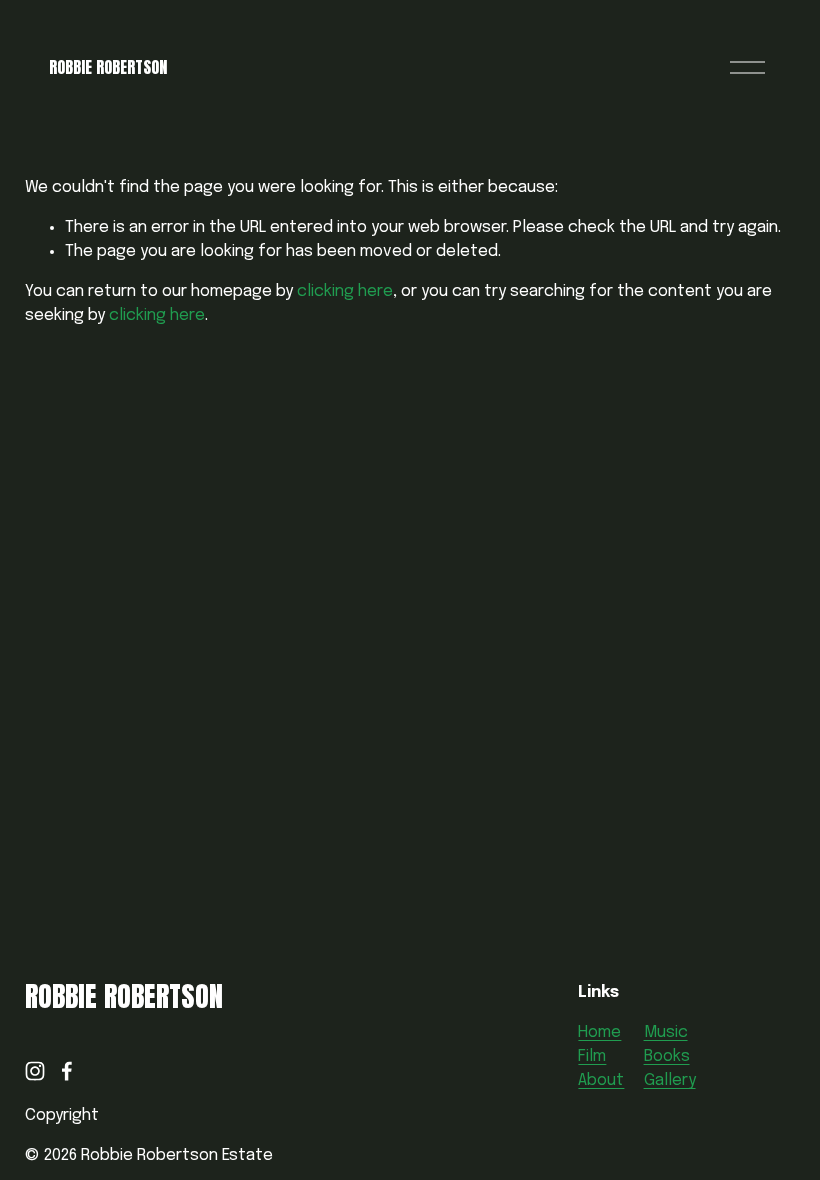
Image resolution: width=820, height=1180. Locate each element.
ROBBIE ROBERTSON (108, 67)
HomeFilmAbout (601, 1056)
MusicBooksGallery (670, 1056)
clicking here (345, 291)
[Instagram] (35, 1071)
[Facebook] (67, 1071)
